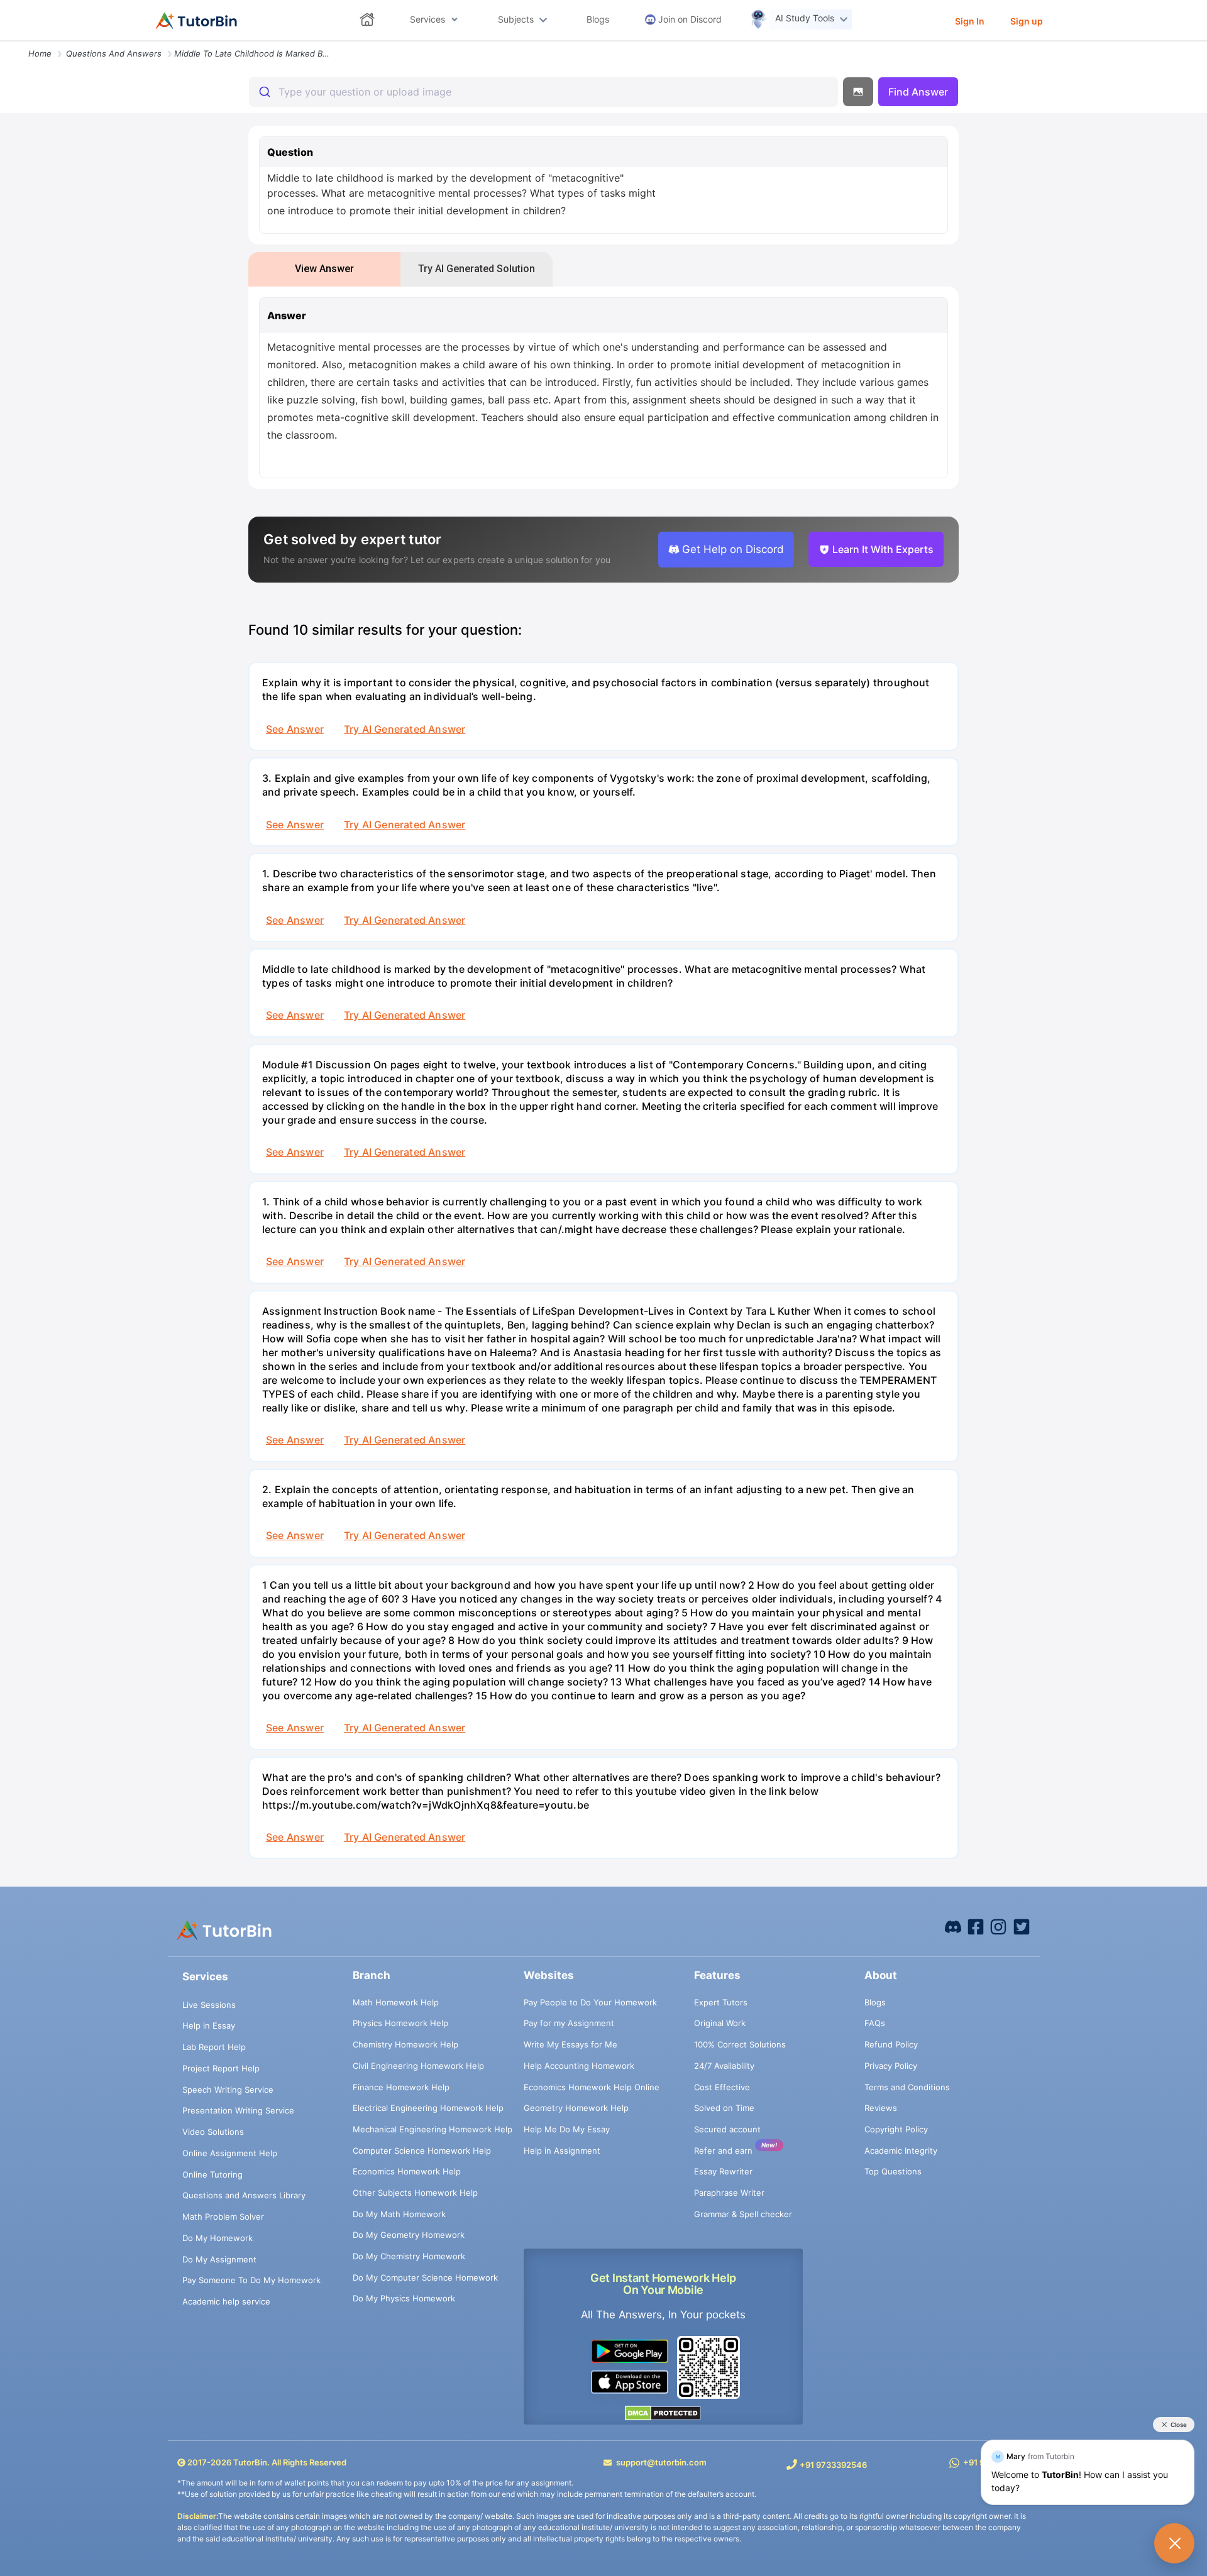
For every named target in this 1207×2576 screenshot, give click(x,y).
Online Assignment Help (230, 2153)
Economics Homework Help (407, 2171)
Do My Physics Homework (404, 2298)
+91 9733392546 (833, 2465)
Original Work (720, 2023)
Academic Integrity (901, 2151)
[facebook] (953, 1926)
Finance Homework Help (401, 2087)
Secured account (727, 2129)
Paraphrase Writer (729, 2193)
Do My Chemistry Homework (409, 2256)
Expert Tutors (721, 2002)
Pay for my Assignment (569, 2023)
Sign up (1027, 21)
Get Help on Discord (733, 549)
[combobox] (543, 92)
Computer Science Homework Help (422, 2151)
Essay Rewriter (723, 2171)
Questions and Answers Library (244, 2195)
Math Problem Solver (223, 2217)
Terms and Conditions (907, 2087)
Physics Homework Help (400, 2023)
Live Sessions (209, 2005)
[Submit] (264, 92)
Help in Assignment (562, 2151)
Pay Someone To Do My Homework (251, 2280)
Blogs (875, 2002)
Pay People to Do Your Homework (590, 2002)
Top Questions (893, 2171)
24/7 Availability (724, 2066)
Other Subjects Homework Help (415, 2193)
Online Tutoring (212, 2174)
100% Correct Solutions (740, 2044)
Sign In (970, 21)
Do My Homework (218, 2238)
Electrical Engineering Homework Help (428, 2108)
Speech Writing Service (228, 2090)
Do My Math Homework (399, 2214)
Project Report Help (221, 2068)
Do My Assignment (219, 2259)
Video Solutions (213, 2132)
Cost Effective (722, 2087)
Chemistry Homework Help (405, 2044)
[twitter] (1022, 1926)
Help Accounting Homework (579, 2066)
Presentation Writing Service (238, 2110)
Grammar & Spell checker (743, 2214)
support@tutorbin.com (661, 2462)
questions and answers (114, 53)
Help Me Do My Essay (567, 2129)
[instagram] (998, 1926)
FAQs (875, 2023)
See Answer (295, 729)
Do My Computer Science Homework (425, 2277)
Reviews (881, 2108)
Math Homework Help (396, 2002)
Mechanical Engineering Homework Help (433, 2129)
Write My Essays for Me (570, 2044)
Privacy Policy (891, 2066)
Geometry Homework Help (576, 2108)
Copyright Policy (896, 2129)
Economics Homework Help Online (592, 2087)
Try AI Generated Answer (405, 729)
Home (40, 53)
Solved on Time (724, 2108)
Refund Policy (891, 2044)
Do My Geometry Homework (409, 2235)
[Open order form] (5, 42)
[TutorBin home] (196, 21)
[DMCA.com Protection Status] (664, 2413)
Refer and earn (723, 2151)
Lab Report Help (214, 2047)
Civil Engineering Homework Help (418, 2066)
